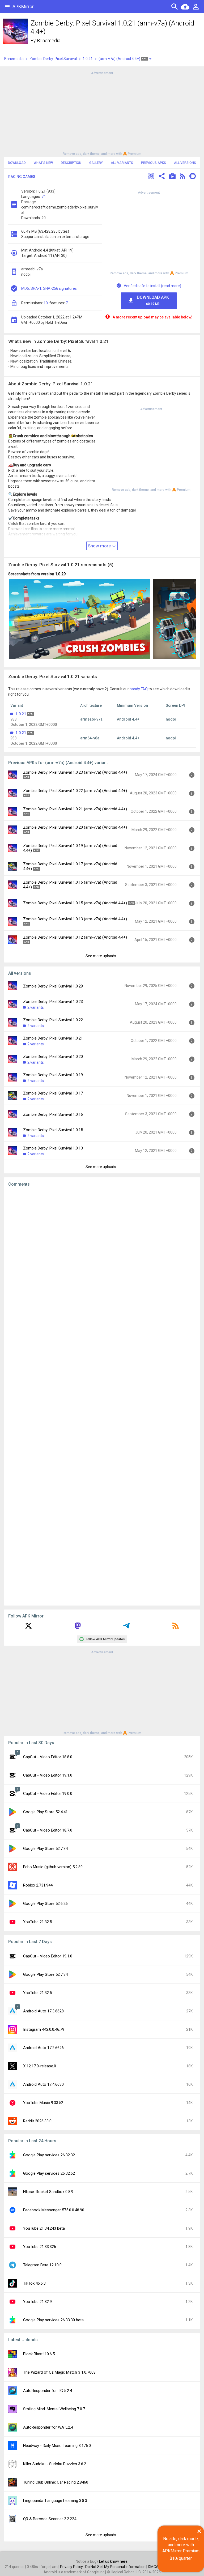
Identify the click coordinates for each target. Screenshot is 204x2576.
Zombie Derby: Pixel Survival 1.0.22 (53, 1020)
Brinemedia (49, 41)
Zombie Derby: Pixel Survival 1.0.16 (53, 1114)
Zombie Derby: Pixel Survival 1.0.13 (53, 1148)
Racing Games (22, 177)
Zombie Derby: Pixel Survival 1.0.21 (53, 1038)
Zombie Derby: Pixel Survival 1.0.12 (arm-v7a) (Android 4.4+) (75, 937)
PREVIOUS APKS (154, 163)
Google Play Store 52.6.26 (45, 1904)
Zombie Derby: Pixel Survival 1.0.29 (53, 986)
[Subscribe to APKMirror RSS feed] (176, 1628)
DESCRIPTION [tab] (71, 163)
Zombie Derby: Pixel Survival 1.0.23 (53, 1002)
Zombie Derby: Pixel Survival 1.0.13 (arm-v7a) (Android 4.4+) (75, 919)
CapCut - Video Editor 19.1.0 (48, 1775)
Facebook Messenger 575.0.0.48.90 (54, 2210)
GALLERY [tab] (96, 163)
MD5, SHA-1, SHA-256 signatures (49, 288)
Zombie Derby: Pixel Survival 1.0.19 (53, 1075)
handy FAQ (139, 689)
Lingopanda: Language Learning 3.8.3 (55, 2501)
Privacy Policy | (73, 2567)
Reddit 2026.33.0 (37, 2121)
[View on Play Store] (172, 177)
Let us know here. (114, 2561)
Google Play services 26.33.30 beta (53, 2320)
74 (44, 197)
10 (46, 303)
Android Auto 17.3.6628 (43, 2011)
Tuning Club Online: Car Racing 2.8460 (56, 2482)
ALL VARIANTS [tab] (122, 163)
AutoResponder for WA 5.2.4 (48, 2427)
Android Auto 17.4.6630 (43, 2084)
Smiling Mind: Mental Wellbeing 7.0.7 (54, 2409)
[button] (151, 177)
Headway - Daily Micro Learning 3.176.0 (57, 2446)
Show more (100, 546)
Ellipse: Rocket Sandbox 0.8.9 (48, 2192)
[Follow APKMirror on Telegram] (126, 1628)
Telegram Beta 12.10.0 (42, 2265)
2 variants (36, 1007)
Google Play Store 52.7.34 (45, 1849)
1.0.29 (60, 574)
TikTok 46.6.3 (34, 2283)
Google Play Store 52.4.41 (45, 1812)
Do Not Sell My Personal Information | (117, 2567)
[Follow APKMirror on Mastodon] (78, 1628)
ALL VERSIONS (185, 163)
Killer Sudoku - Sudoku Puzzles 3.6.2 (55, 2464)
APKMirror (23, 7)
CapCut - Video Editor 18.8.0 (48, 1757)
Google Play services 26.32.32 (49, 2155)
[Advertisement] (102, 113)
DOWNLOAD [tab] (17, 163)
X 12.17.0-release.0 (40, 2066)
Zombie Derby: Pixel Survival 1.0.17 (53, 1093)
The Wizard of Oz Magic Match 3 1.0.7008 (59, 2372)
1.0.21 (88, 59)
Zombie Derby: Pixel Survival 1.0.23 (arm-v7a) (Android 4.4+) (75, 772)
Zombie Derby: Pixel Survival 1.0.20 (53, 1057)
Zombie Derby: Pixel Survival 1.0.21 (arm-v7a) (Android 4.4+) (75, 809)
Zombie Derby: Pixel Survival (53, 59)
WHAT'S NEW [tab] (43, 163)
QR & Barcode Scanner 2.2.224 (50, 2519)
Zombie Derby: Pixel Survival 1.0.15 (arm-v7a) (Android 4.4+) (75, 903)
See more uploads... (102, 956)
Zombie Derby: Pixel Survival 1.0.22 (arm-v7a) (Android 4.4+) (75, 791)
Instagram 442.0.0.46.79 (44, 2029)
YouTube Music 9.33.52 (43, 2103)
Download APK (153, 300)
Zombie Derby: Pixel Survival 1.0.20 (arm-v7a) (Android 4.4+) (75, 827)
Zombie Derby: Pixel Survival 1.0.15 (53, 1130)
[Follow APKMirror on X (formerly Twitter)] (28, 1628)
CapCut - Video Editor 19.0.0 (48, 1794)
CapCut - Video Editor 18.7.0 (48, 1830)
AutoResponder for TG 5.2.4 (48, 2391)
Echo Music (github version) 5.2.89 (53, 1867)
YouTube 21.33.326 (40, 2247)
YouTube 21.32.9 (37, 2302)
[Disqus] (102, 1396)
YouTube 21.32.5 (37, 1922)
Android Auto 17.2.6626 (43, 2048)
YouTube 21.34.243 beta (44, 2228)
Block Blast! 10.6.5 (39, 2354)
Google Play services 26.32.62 (49, 2173)
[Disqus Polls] (102, 1258)
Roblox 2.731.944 (38, 1885)
